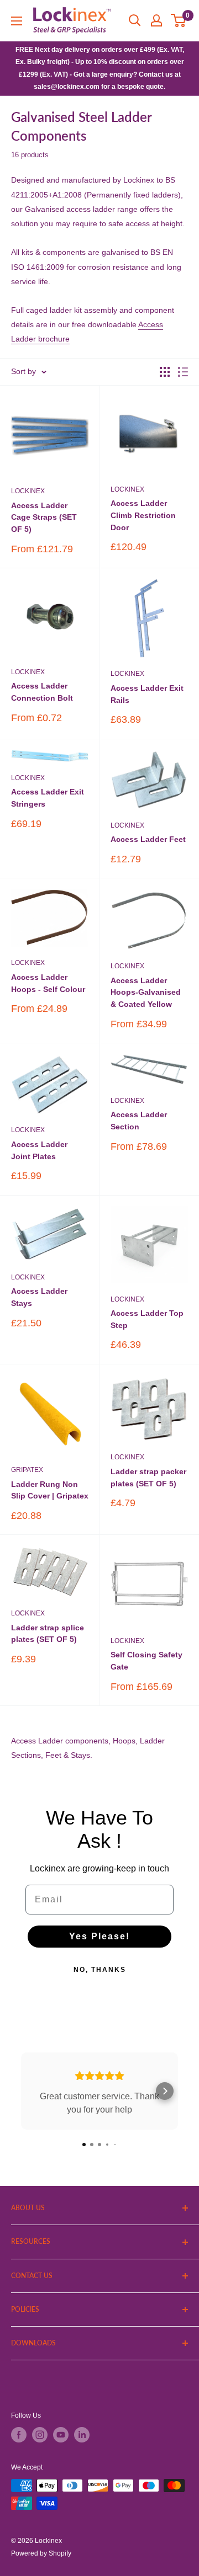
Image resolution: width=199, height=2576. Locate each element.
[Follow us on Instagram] (40, 2435)
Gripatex (27, 1470)
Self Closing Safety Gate (146, 1661)
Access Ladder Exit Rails (147, 694)
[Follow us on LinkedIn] (82, 2435)
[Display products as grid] (165, 372)
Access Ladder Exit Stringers (48, 798)
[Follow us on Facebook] (19, 2435)
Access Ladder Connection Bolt (42, 692)
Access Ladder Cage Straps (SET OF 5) (44, 517)
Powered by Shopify (41, 2553)
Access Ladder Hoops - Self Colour (48, 983)
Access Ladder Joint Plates (39, 1150)
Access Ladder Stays (39, 1297)
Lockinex (28, 491)
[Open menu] (17, 21)
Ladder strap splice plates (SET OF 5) (48, 1634)
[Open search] (135, 20)
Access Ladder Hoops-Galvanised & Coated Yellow (146, 992)
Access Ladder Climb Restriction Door (143, 515)
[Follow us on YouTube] (61, 2435)
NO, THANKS (100, 1970)
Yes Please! (99, 1936)
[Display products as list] (183, 372)
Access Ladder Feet (148, 839)
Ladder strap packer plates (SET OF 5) (148, 1478)
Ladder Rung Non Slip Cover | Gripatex (50, 1490)
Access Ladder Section (139, 1121)
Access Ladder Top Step (147, 1319)
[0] (179, 20)
